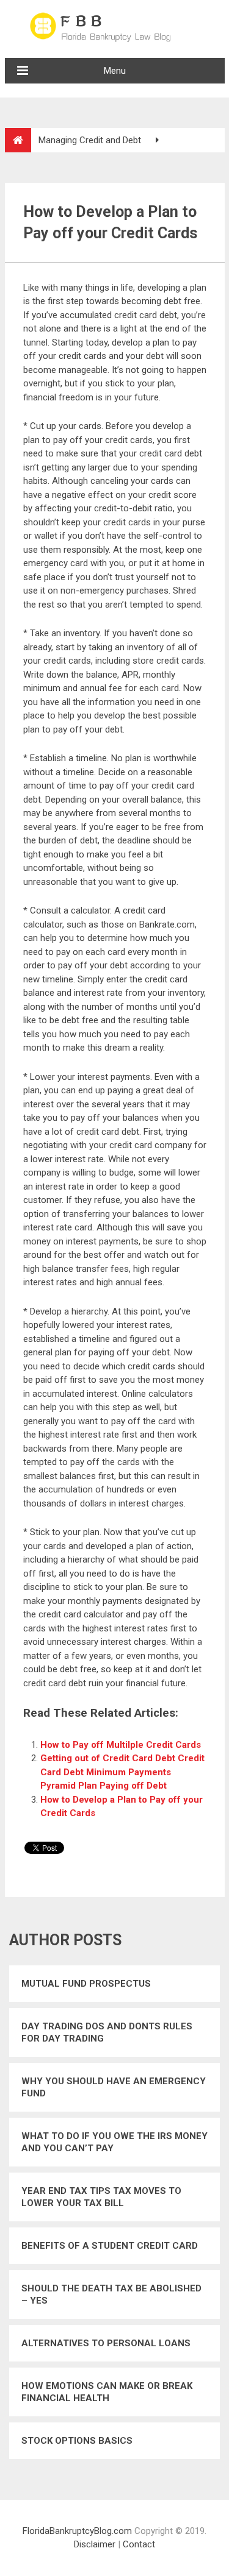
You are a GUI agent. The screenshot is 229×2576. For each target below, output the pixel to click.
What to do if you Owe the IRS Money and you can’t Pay (114, 2142)
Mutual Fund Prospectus (86, 1984)
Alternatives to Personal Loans (106, 2343)
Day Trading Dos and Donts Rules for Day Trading (107, 2032)
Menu (115, 71)
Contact (139, 2544)
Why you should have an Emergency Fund (114, 2087)
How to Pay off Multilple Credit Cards (121, 1745)
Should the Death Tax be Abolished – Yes (111, 2294)
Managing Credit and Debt (90, 140)
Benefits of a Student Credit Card (110, 2246)
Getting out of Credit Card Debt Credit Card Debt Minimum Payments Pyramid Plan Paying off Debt (122, 1772)
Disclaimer (95, 2544)
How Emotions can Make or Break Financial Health (107, 2392)
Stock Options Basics (77, 2441)
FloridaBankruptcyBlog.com (77, 2531)
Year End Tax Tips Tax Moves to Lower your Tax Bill (101, 2197)
